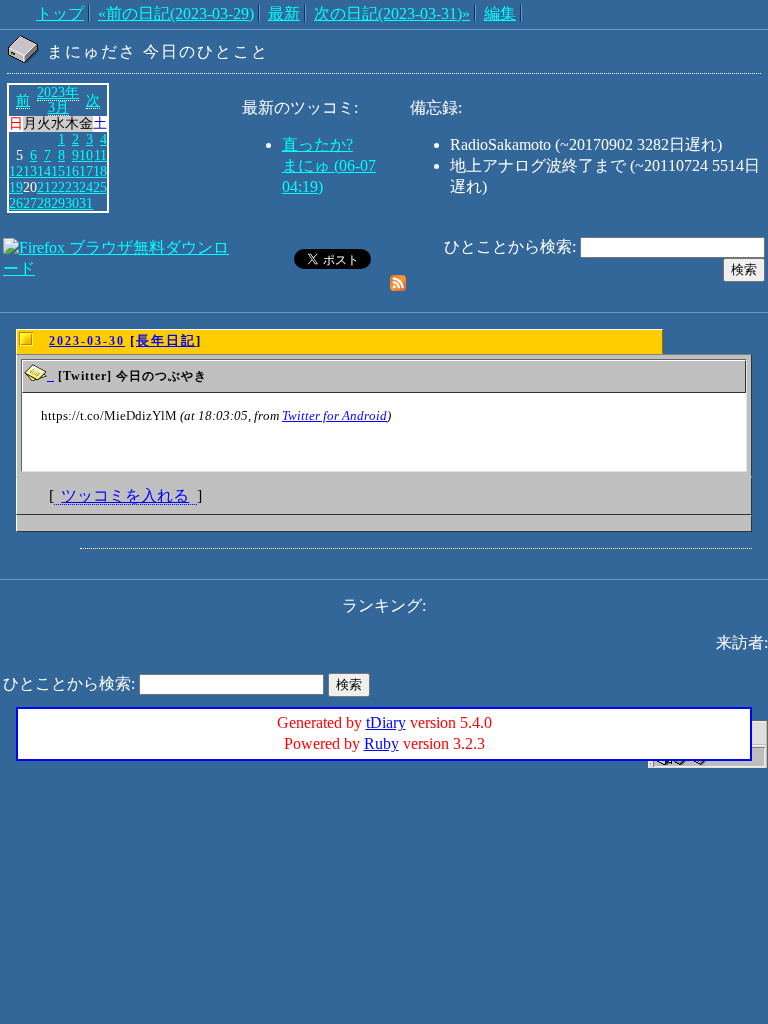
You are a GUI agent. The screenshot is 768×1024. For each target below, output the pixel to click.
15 (58, 171)
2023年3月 (58, 100)
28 (44, 203)
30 (72, 203)
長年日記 (166, 340)
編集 (500, 13)
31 (86, 203)
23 (72, 187)
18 (100, 171)
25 (100, 187)
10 (86, 155)
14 (44, 171)
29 (58, 203)
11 (100, 155)
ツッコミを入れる (125, 495)
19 (16, 187)
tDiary (386, 722)
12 (16, 171)
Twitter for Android (334, 415)
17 (86, 171)
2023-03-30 (87, 341)
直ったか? (317, 144)
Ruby (381, 743)
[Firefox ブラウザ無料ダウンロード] (120, 268)
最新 (284, 13)
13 (30, 171)
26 (16, 203)
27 (30, 203)
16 (72, 171)
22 (58, 187)
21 (44, 187)
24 (86, 187)
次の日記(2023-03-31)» (392, 13)
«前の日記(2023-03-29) (176, 13)
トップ (60, 13)
